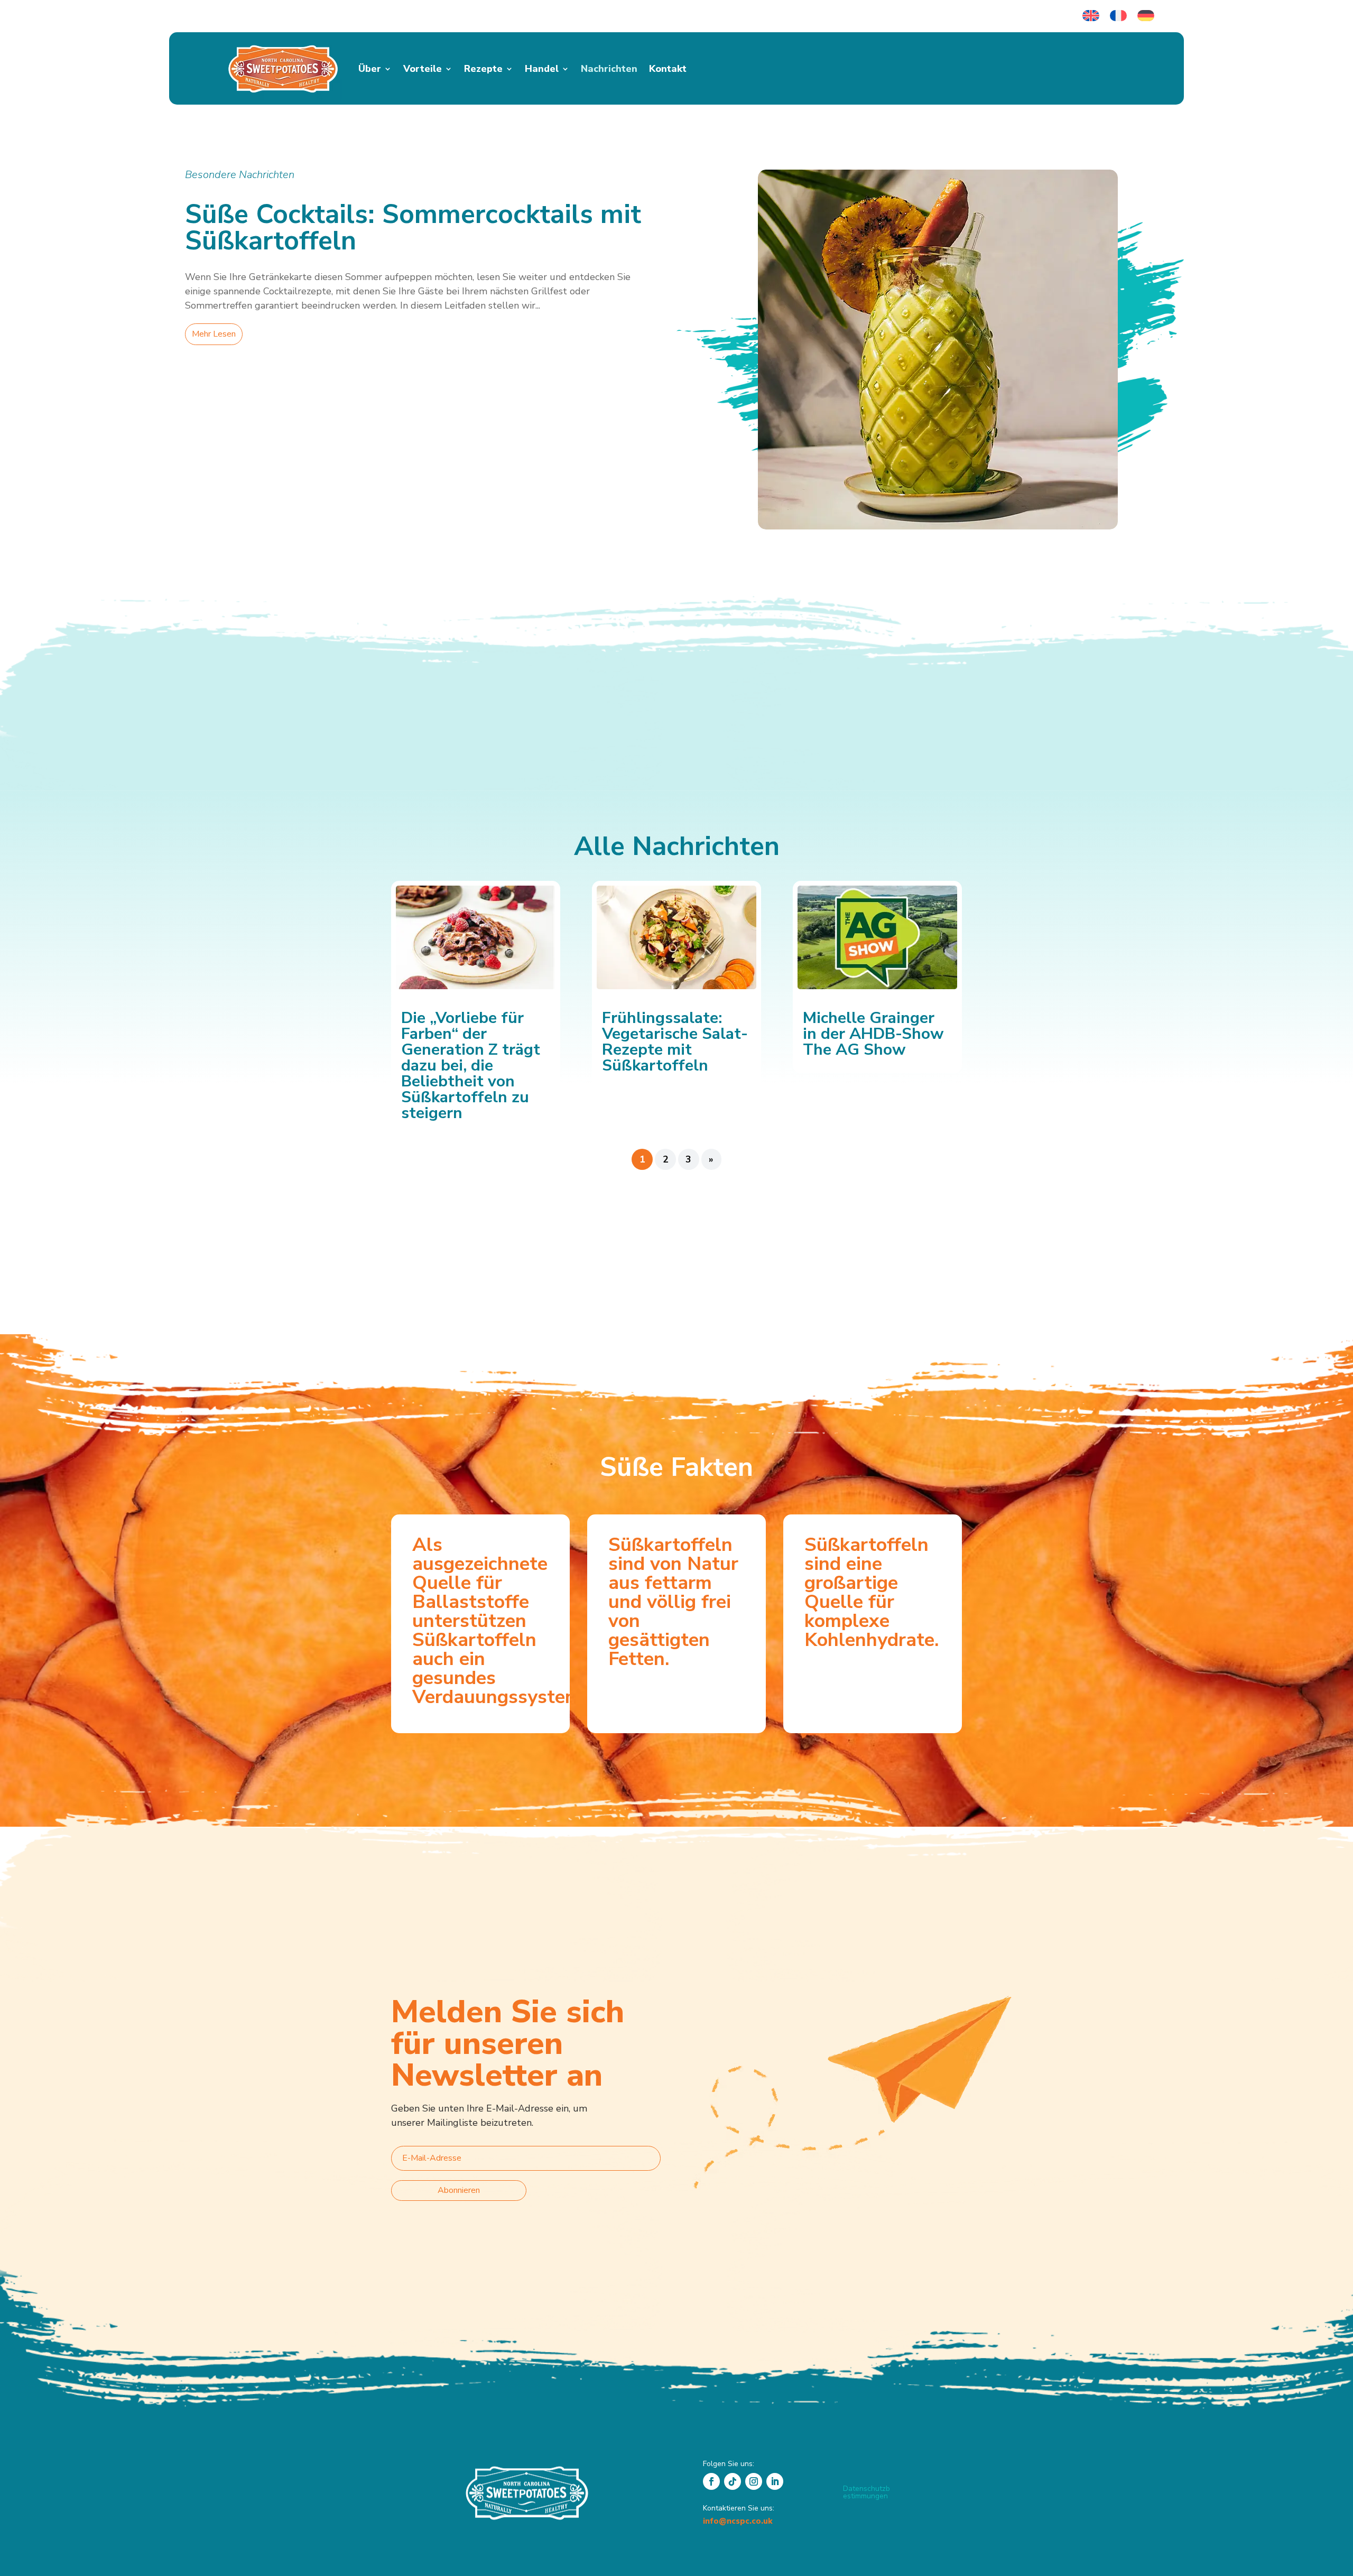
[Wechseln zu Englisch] (1091, 16)
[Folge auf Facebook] (711, 2481)
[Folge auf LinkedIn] (775, 2481)
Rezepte (483, 69)
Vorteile (423, 69)
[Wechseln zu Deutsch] (1146, 16)
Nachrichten (609, 69)
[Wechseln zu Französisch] (1118, 16)
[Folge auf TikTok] (733, 2481)
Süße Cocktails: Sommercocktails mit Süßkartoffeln (413, 227)
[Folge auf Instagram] (754, 2481)
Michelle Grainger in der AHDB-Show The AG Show (873, 1034)
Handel (542, 69)
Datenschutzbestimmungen (867, 2492)
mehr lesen (214, 334)
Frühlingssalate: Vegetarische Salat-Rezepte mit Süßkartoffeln (675, 1042)
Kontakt (668, 69)
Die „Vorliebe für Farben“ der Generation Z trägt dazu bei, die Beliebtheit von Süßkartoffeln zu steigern (471, 1066)
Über (370, 69)
